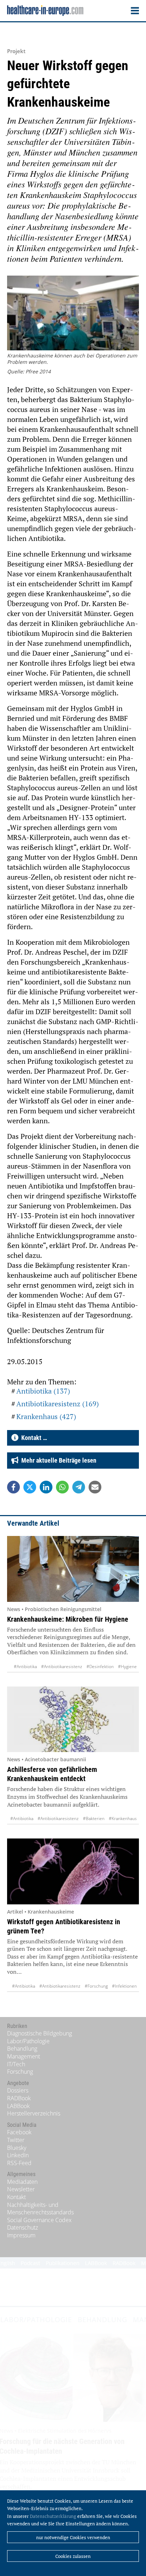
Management (24, 2056)
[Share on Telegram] (79, 1487)
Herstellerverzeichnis (34, 2113)
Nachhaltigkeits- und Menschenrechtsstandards (40, 2209)
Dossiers (18, 2090)
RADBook (19, 2098)
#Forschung (96, 1986)
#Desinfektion (100, 1667)
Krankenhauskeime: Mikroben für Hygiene (68, 1619)
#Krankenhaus (123, 1818)
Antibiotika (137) (43, 1391)
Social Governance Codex (39, 2220)
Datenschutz (23, 2227)
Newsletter (21, 2189)
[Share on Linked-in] (46, 1487)
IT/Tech (16, 2064)
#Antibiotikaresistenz (62, 1667)
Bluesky (17, 2148)
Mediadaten (22, 2182)
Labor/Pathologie (28, 2041)
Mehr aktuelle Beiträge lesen (57, 1460)
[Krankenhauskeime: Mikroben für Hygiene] (73, 1569)
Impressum (21, 2235)
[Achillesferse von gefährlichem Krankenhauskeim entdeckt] (73, 1719)
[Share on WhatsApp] (62, 1487)
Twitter (16, 2140)
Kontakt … (33, 1438)
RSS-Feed (19, 2163)
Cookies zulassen (73, 2556)
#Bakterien (94, 1818)
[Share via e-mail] (95, 1487)
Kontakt (16, 2197)
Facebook (19, 2132)
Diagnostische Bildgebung (40, 2033)
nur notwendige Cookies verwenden (73, 2537)
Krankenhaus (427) (46, 1416)
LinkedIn (18, 2155)
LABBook (18, 2106)
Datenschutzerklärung (53, 2516)
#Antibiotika (25, 1667)
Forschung (20, 2072)
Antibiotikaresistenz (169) (58, 1404)
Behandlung (22, 2049)
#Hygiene (127, 1667)
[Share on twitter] (30, 1487)
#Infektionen (124, 1986)
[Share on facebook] (13, 1487)
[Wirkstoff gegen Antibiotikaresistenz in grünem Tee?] (73, 1871)
